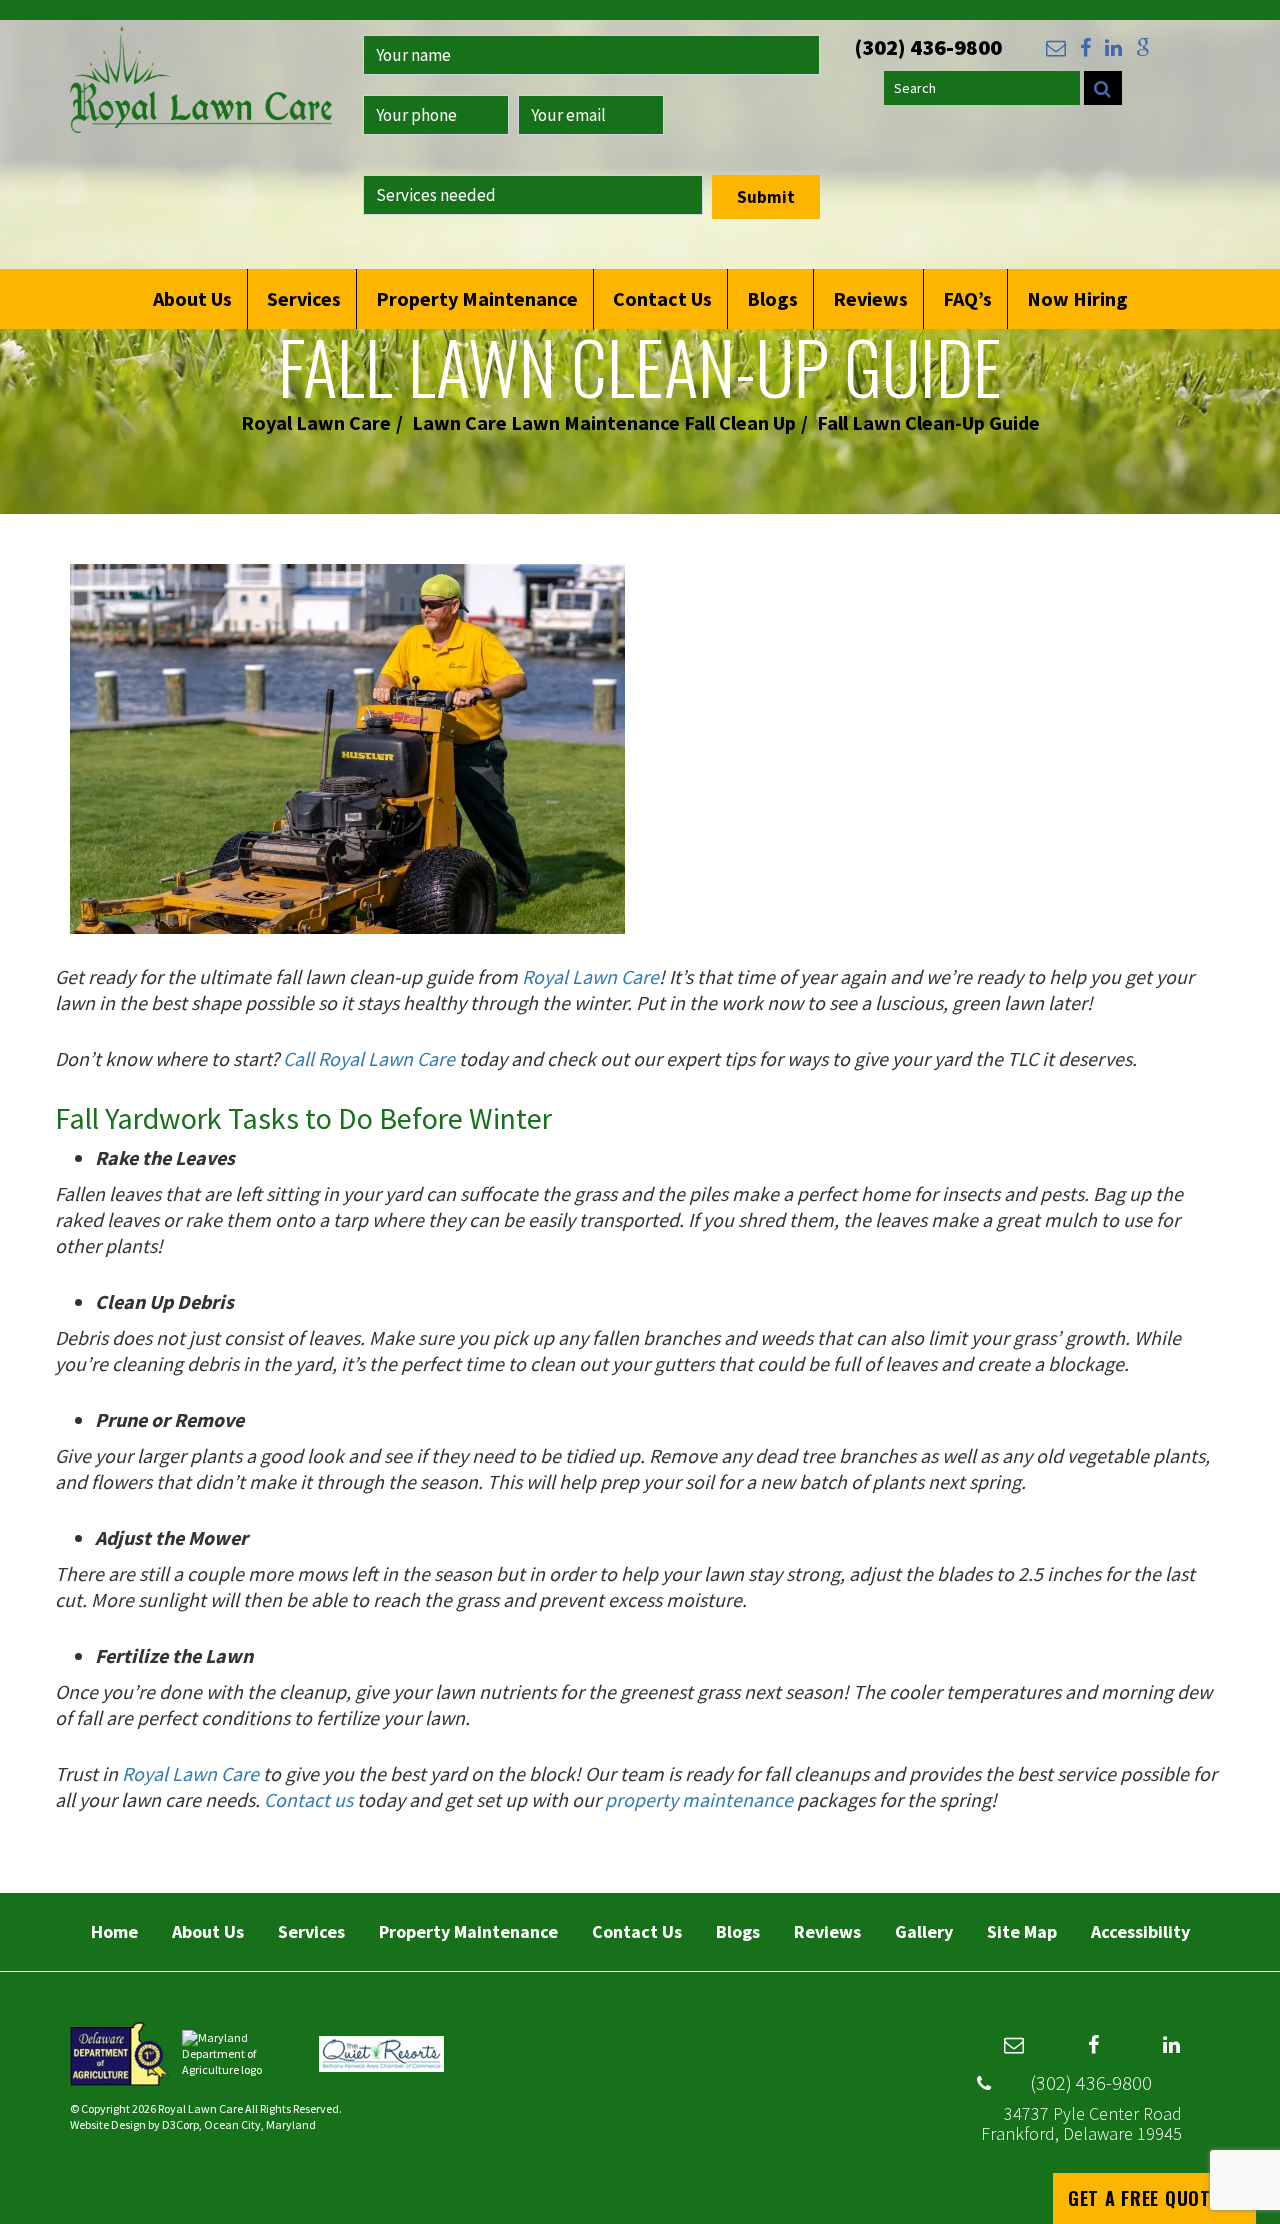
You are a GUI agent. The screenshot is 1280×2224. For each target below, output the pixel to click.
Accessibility (1140, 1931)
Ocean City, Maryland (260, 2124)
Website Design (108, 2124)
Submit (766, 197)
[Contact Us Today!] (1056, 48)
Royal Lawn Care (316, 422)
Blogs (772, 298)
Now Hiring (1077, 298)
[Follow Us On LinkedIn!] (1113, 48)
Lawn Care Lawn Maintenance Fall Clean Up (604, 422)
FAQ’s (967, 298)
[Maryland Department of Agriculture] (245, 2052)
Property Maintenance (477, 298)
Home (114, 1931)
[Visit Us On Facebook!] (1085, 48)
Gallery (924, 1931)
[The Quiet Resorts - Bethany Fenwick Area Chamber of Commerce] (381, 2052)
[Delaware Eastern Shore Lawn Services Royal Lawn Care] (201, 89)
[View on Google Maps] (1143, 48)
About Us (192, 298)
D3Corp (180, 2124)
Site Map (1022, 1931)
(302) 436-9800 (1091, 2082)
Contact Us (662, 298)
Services (304, 298)
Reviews (870, 298)
